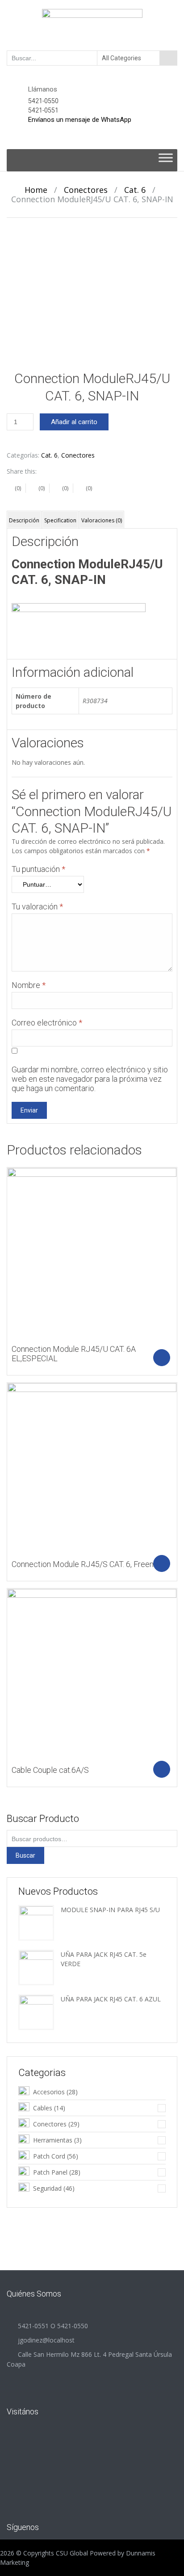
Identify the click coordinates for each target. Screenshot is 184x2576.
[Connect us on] (60, 2526)
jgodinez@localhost (46, 2340)
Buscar (25, 1855)
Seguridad (47, 2188)
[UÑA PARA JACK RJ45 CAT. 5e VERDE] (36, 1967)
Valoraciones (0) (102, 520)
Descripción (24, 520)
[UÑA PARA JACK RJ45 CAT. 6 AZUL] (36, 2011)
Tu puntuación (38, 869)
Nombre (29, 985)
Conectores (86, 190)
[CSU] (92, 25)
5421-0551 (43, 110)
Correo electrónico (47, 1023)
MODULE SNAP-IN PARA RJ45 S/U (110, 1910)
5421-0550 (43, 101)
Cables (43, 2108)
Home (36, 190)
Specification (60, 520)
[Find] (168, 58)
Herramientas (53, 2140)
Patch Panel (50, 2172)
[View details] (92, 1252)
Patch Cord (49, 2156)
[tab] (24, 520)
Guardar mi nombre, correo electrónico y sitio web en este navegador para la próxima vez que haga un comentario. (90, 1079)
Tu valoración (37, 907)
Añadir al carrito (74, 422)
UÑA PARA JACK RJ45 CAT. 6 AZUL (111, 1999)
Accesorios (49, 2092)
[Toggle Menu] (166, 160)
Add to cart (162, 1358)
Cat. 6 (135, 190)
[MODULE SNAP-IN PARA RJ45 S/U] (36, 1922)
